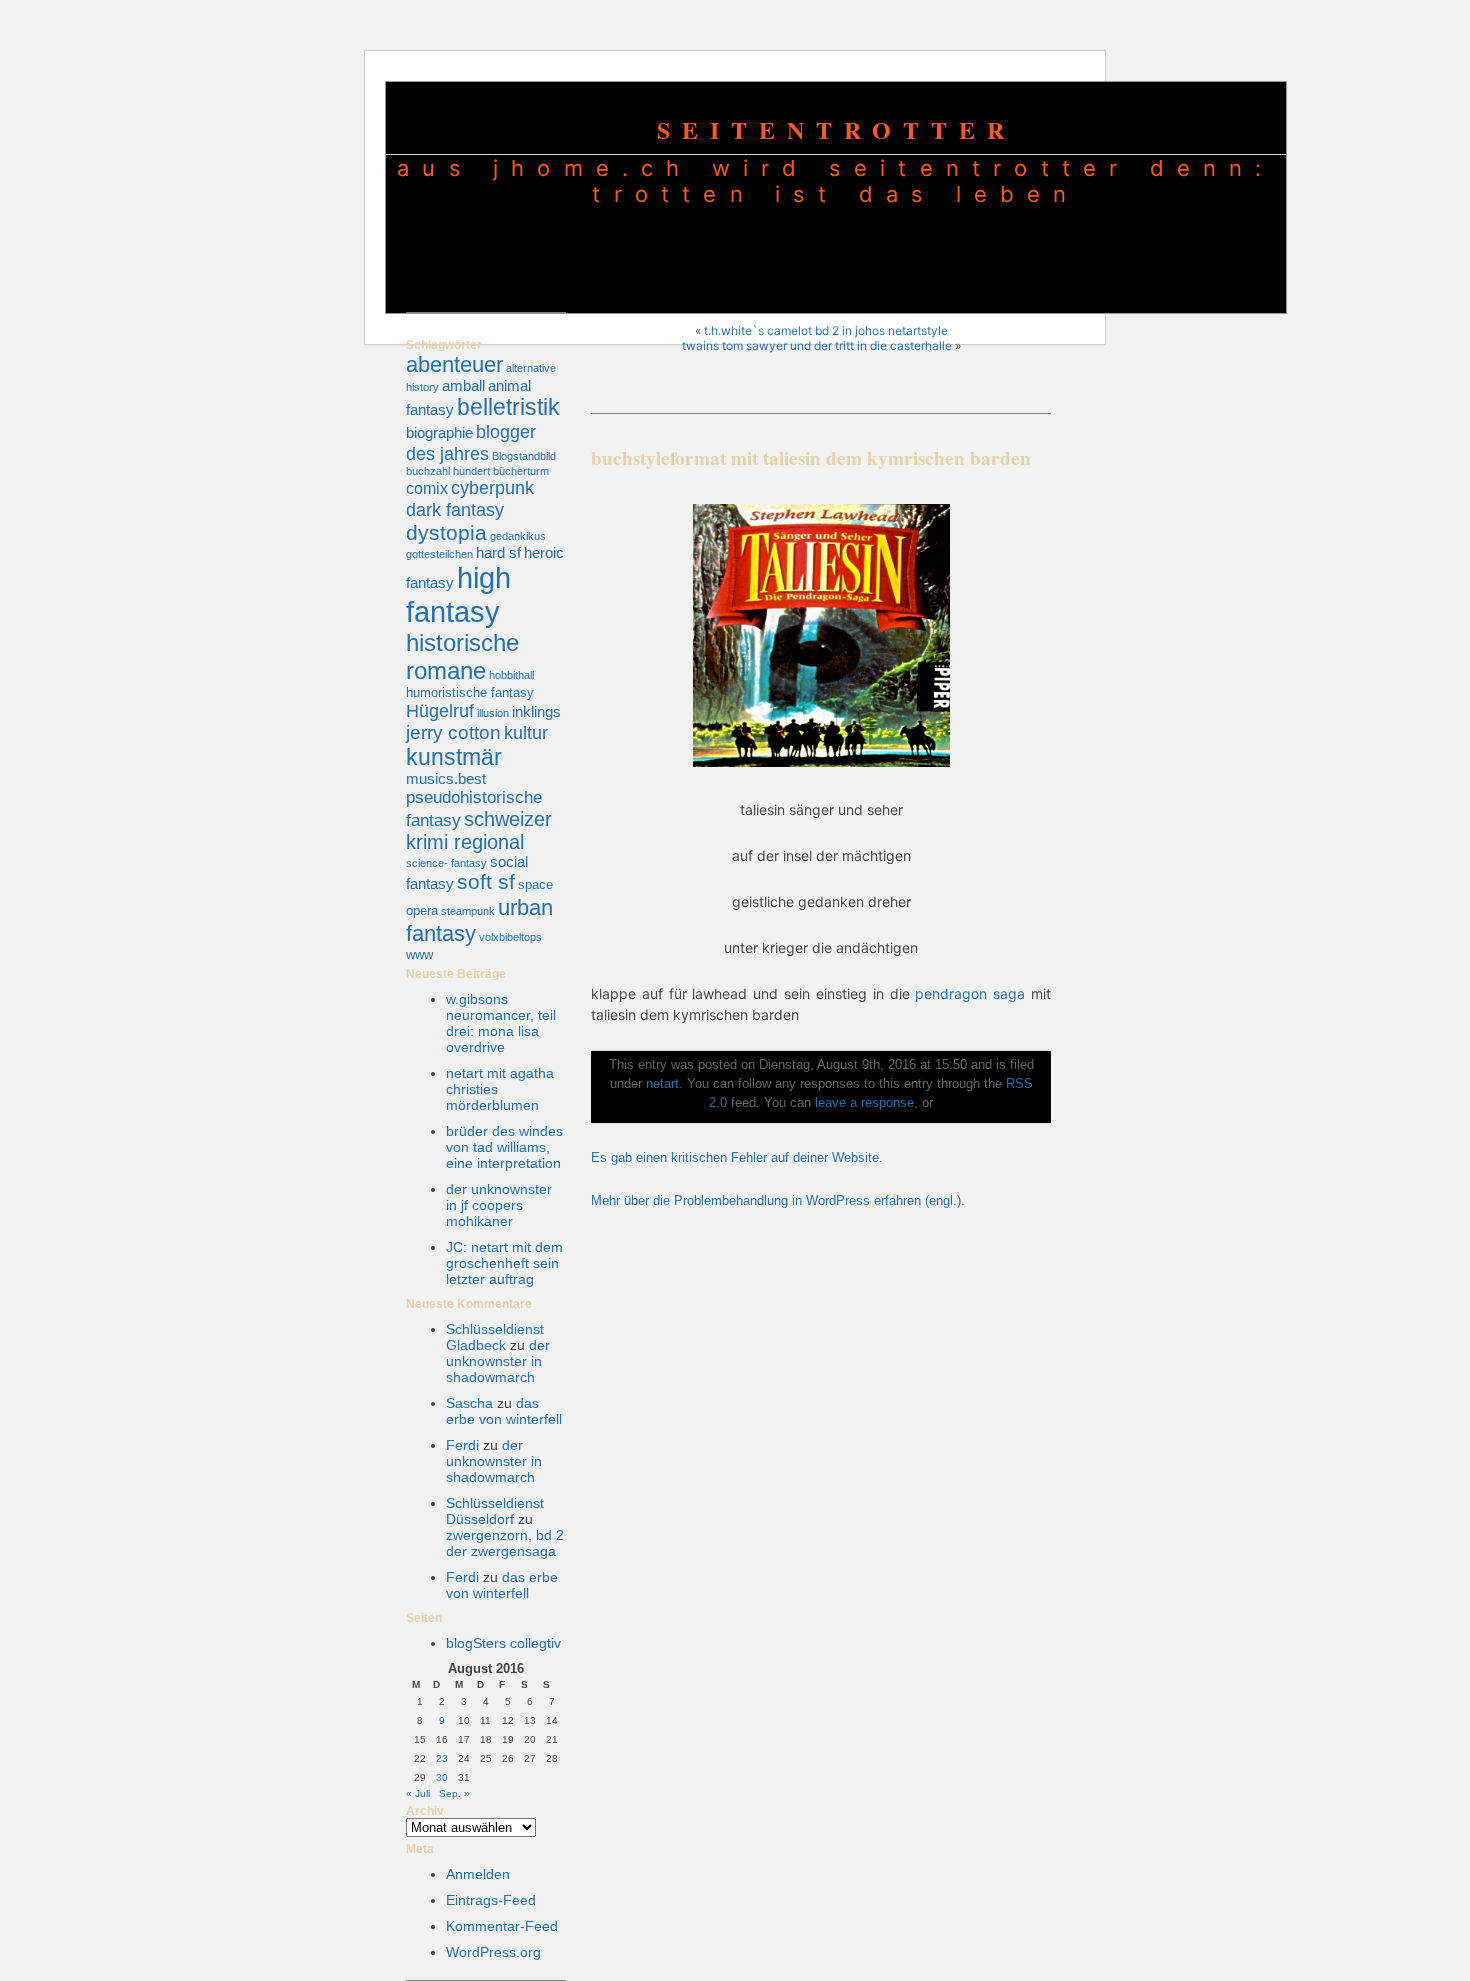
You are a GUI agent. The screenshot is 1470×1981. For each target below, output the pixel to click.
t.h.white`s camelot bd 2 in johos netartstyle (826, 330)
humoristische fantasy (470, 692)
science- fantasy (446, 863)
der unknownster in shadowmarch (498, 1361)
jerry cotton (453, 732)
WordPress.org (493, 1952)
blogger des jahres (471, 442)
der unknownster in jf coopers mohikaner (499, 1205)
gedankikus (518, 536)
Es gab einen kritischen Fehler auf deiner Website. (737, 1158)
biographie (439, 433)
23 (442, 1758)
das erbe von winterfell (504, 1411)
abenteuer (454, 364)
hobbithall (511, 675)
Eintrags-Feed (491, 1900)
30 (442, 1777)
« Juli (418, 1793)
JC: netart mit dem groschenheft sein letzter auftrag (504, 1263)
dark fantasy (455, 509)
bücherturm (521, 471)
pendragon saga (970, 993)
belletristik (508, 407)
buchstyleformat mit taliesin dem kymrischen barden (811, 458)
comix (427, 488)
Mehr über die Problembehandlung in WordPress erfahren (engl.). (778, 1201)
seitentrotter (836, 129)
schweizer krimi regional (479, 830)
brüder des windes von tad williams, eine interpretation (504, 1147)
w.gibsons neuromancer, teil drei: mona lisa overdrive (501, 1023)
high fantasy (458, 594)
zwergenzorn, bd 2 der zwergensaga (505, 1543)
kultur (526, 732)
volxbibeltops (510, 937)
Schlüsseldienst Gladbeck (495, 1337)
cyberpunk (492, 487)
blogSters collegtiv (503, 1643)
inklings (536, 712)
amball (463, 386)
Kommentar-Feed (502, 1926)
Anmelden (478, 1874)
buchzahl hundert (448, 471)
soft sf (486, 882)
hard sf (498, 553)
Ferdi (462, 1445)
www (419, 954)
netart (662, 1084)
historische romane (462, 656)
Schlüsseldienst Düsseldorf (495, 1511)
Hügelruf (440, 710)
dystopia (446, 532)
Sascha (469, 1403)
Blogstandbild (524, 456)
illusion (493, 713)
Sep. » (454, 1793)
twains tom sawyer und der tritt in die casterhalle (817, 345)
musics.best (446, 779)
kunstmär (454, 757)
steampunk (468, 911)
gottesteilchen (439, 554)
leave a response (864, 1103)
